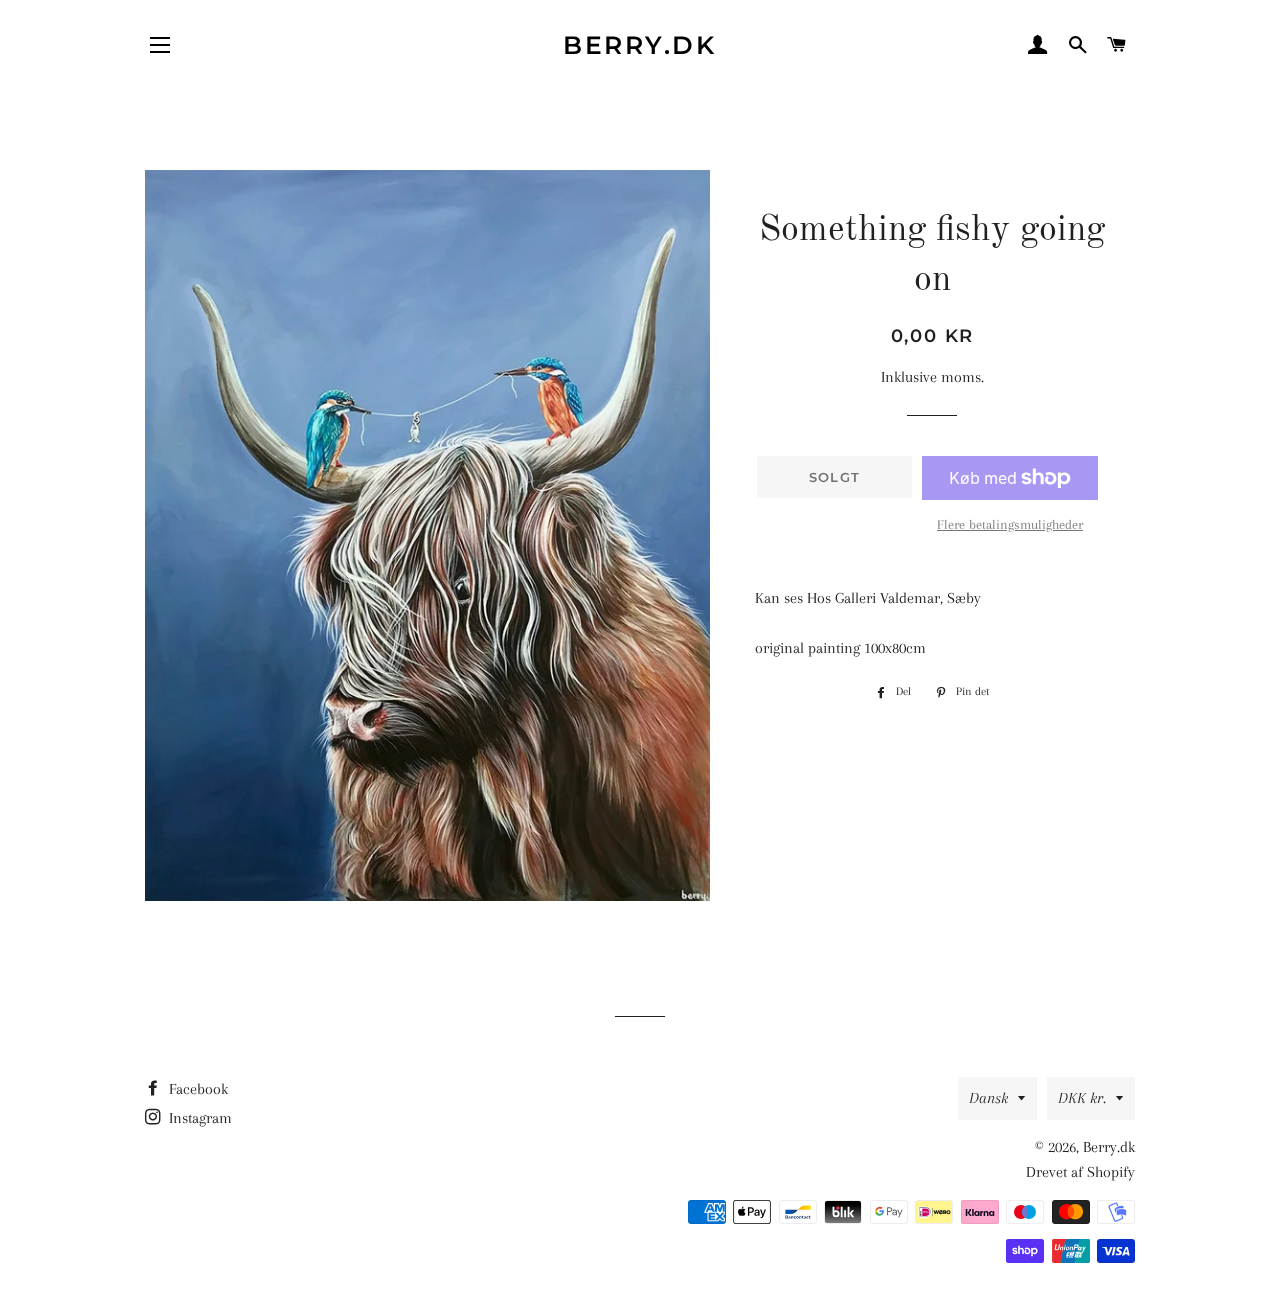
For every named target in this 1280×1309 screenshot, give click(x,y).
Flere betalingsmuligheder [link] (1010, 524)
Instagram (198, 1118)
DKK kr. (1082, 1098)
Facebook (196, 1089)
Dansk (988, 1098)
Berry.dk (639, 45)
